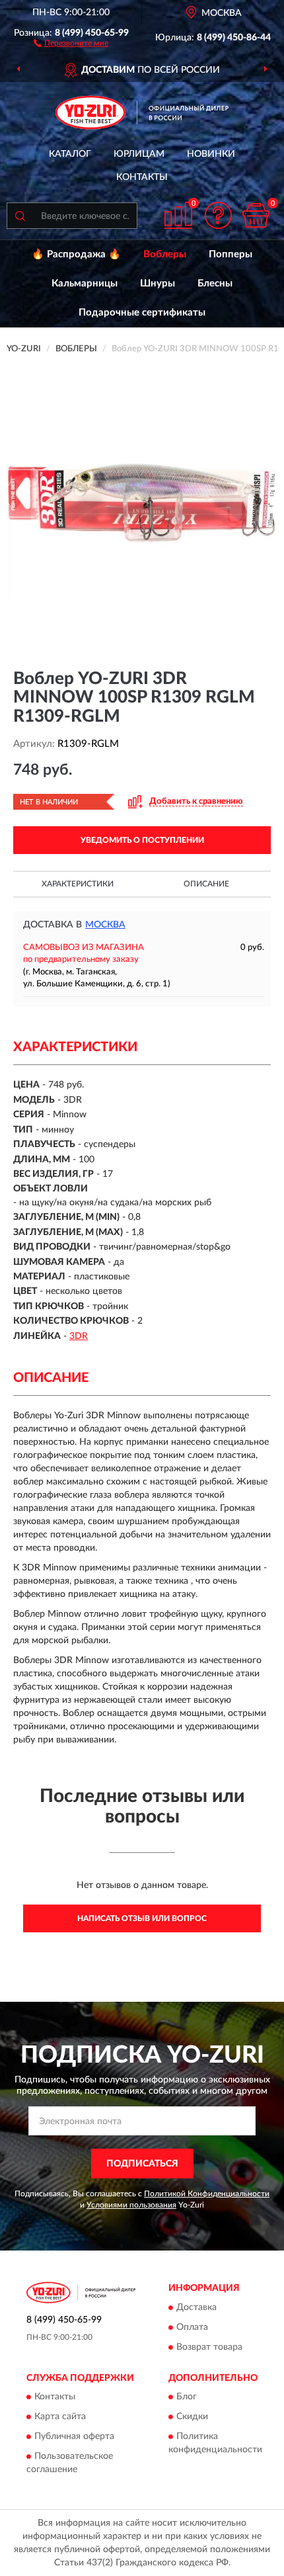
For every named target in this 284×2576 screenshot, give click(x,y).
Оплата (192, 2327)
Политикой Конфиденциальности (207, 2194)
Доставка (196, 2307)
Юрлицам (139, 154)
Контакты (142, 177)
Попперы (231, 254)
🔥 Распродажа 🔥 (76, 254)
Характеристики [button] (78, 884)
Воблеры (165, 254)
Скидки (192, 2417)
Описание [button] (206, 884)
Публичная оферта (74, 2436)
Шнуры (158, 283)
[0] (256, 215)
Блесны (215, 283)
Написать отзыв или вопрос (142, 1918)
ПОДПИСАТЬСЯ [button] (142, 2164)
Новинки (211, 154)
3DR (79, 1336)
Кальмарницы (85, 283)
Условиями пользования (131, 2205)
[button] (71, 42)
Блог (187, 2397)
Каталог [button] (70, 154)
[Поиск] (20, 216)
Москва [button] (105, 925)
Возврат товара (209, 2347)
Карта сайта (60, 2417)
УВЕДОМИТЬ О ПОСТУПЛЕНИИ (142, 840)
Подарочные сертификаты (142, 313)
